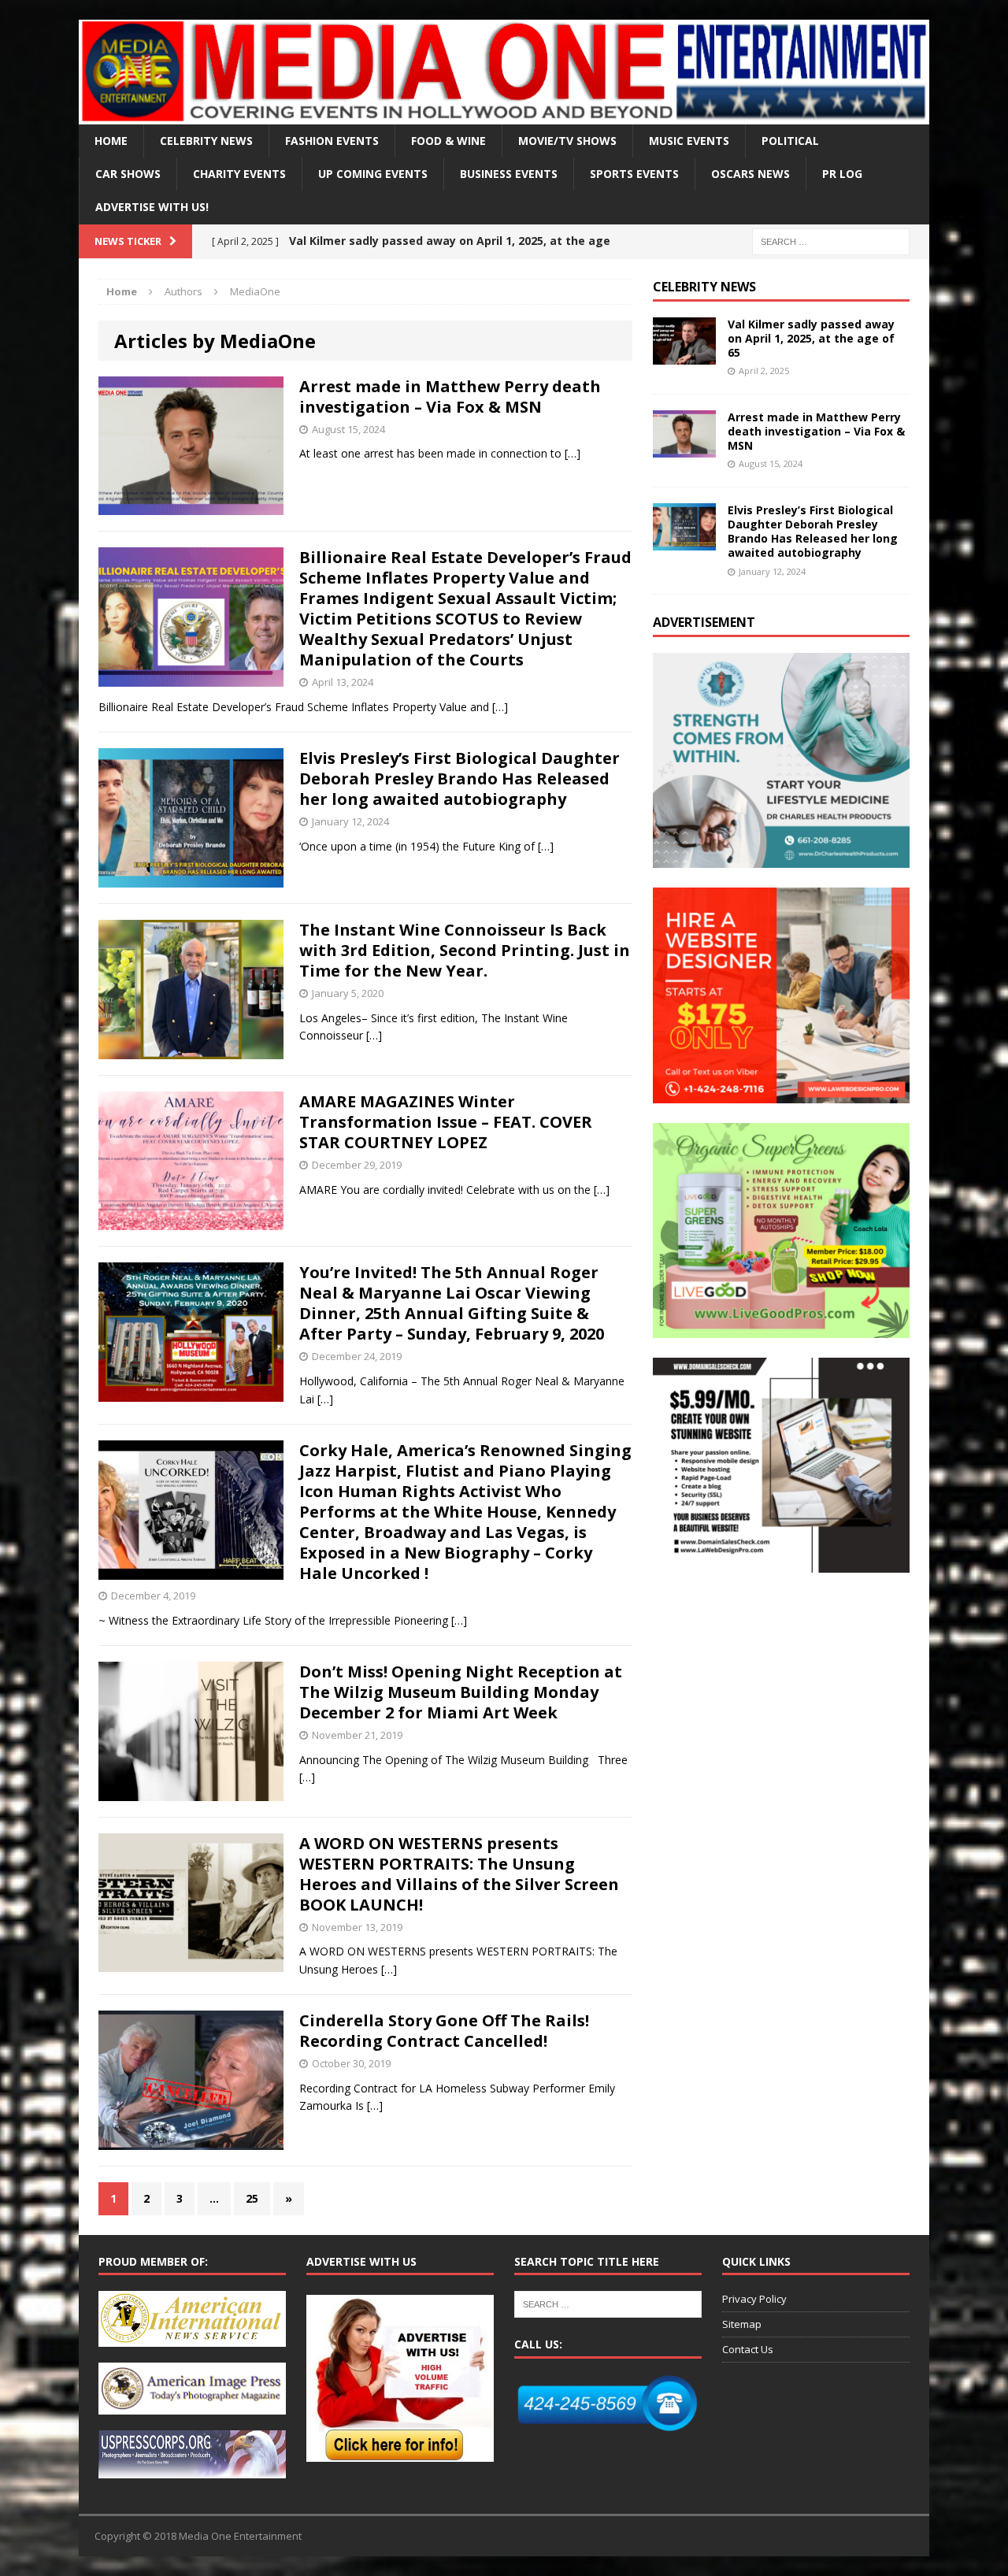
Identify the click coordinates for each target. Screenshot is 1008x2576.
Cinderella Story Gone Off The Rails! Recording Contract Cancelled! (444, 2031)
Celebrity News (206, 141)
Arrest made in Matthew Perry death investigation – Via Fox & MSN (450, 397)
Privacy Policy (754, 2299)
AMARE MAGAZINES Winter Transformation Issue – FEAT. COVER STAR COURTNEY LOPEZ (446, 1122)
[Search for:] (831, 241)
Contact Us (748, 2349)
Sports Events (634, 174)
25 (252, 2198)
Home (111, 141)
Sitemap (742, 2324)
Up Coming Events (373, 174)
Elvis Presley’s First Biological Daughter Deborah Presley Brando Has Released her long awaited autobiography (460, 778)
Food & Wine (448, 141)
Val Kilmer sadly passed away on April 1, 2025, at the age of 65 (811, 338)
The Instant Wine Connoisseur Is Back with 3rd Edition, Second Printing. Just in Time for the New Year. (465, 950)
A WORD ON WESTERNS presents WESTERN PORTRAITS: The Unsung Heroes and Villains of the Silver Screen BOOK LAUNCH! (459, 1874)
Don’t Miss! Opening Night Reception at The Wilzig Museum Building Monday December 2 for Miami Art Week (461, 1692)
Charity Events (239, 174)
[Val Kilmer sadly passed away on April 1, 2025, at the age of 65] (684, 355)
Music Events (689, 141)
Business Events (509, 174)
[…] (573, 453)
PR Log (842, 174)
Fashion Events (332, 141)
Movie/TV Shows (567, 141)
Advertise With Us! (152, 207)
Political (790, 141)
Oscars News (750, 174)
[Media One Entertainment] (504, 72)
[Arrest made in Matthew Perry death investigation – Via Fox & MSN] (684, 448)
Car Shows (128, 174)
